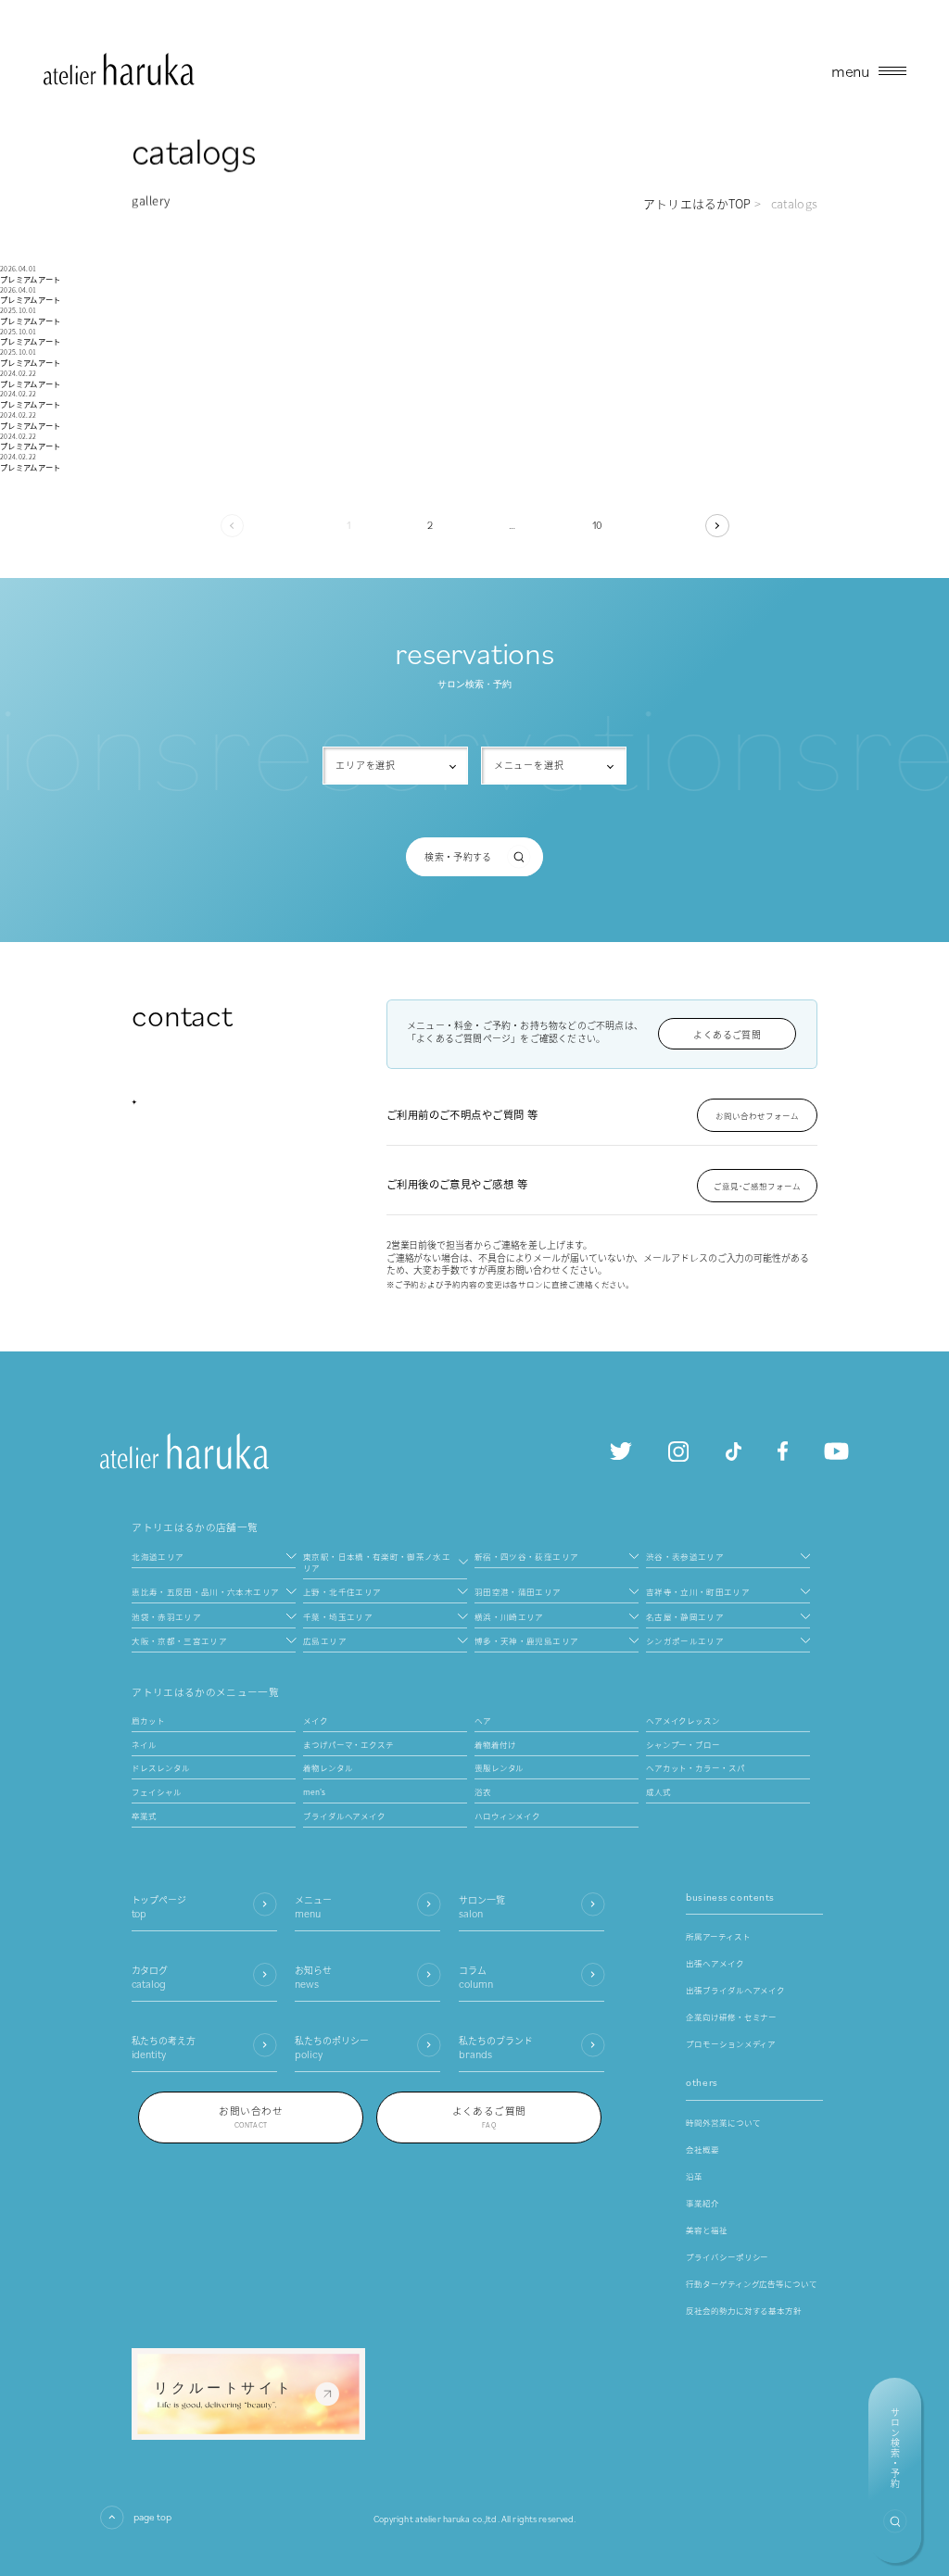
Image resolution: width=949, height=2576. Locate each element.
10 (598, 525)
